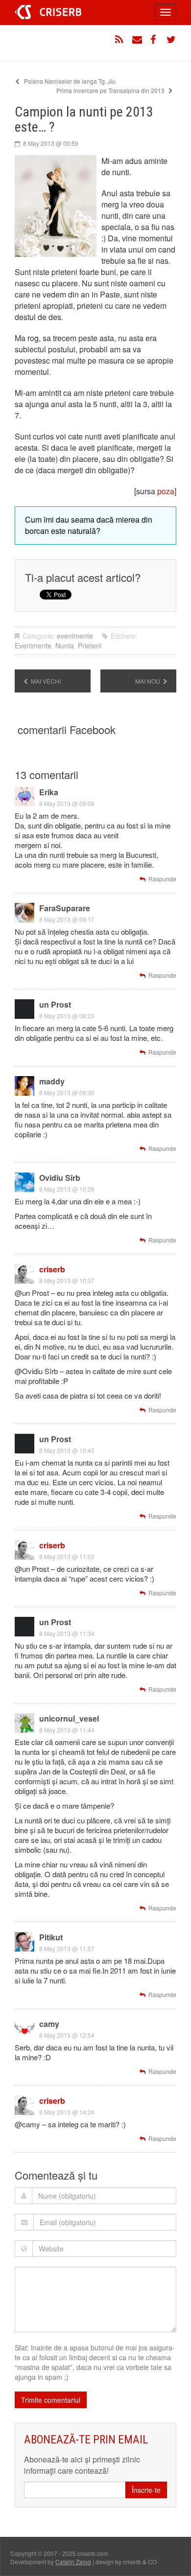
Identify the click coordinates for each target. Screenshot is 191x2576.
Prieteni (90, 645)
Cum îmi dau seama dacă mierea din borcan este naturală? (89, 525)
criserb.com (48, 12)
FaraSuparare (65, 908)
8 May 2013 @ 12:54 (67, 2035)
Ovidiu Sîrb (60, 1178)
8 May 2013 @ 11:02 (67, 1556)
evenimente (75, 636)
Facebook (154, 40)
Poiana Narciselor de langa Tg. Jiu (69, 81)
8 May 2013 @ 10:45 (67, 1450)
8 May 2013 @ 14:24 (67, 2112)
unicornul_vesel (69, 1718)
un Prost (55, 1004)
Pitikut (51, 1937)
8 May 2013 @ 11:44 (67, 1730)
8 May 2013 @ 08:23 (67, 1016)
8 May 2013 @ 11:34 (67, 1633)
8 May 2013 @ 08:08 (67, 803)
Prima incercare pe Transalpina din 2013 (111, 90)
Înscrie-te (146, 2490)
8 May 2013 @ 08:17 (67, 919)
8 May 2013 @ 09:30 (67, 1092)
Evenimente (33, 645)
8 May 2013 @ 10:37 (67, 1280)
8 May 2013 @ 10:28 (67, 1189)
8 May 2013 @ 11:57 (67, 1948)
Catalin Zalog (73, 2562)
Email (137, 40)
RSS (120, 40)
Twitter (171, 40)
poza (166, 491)
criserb (52, 1269)
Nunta (65, 645)
